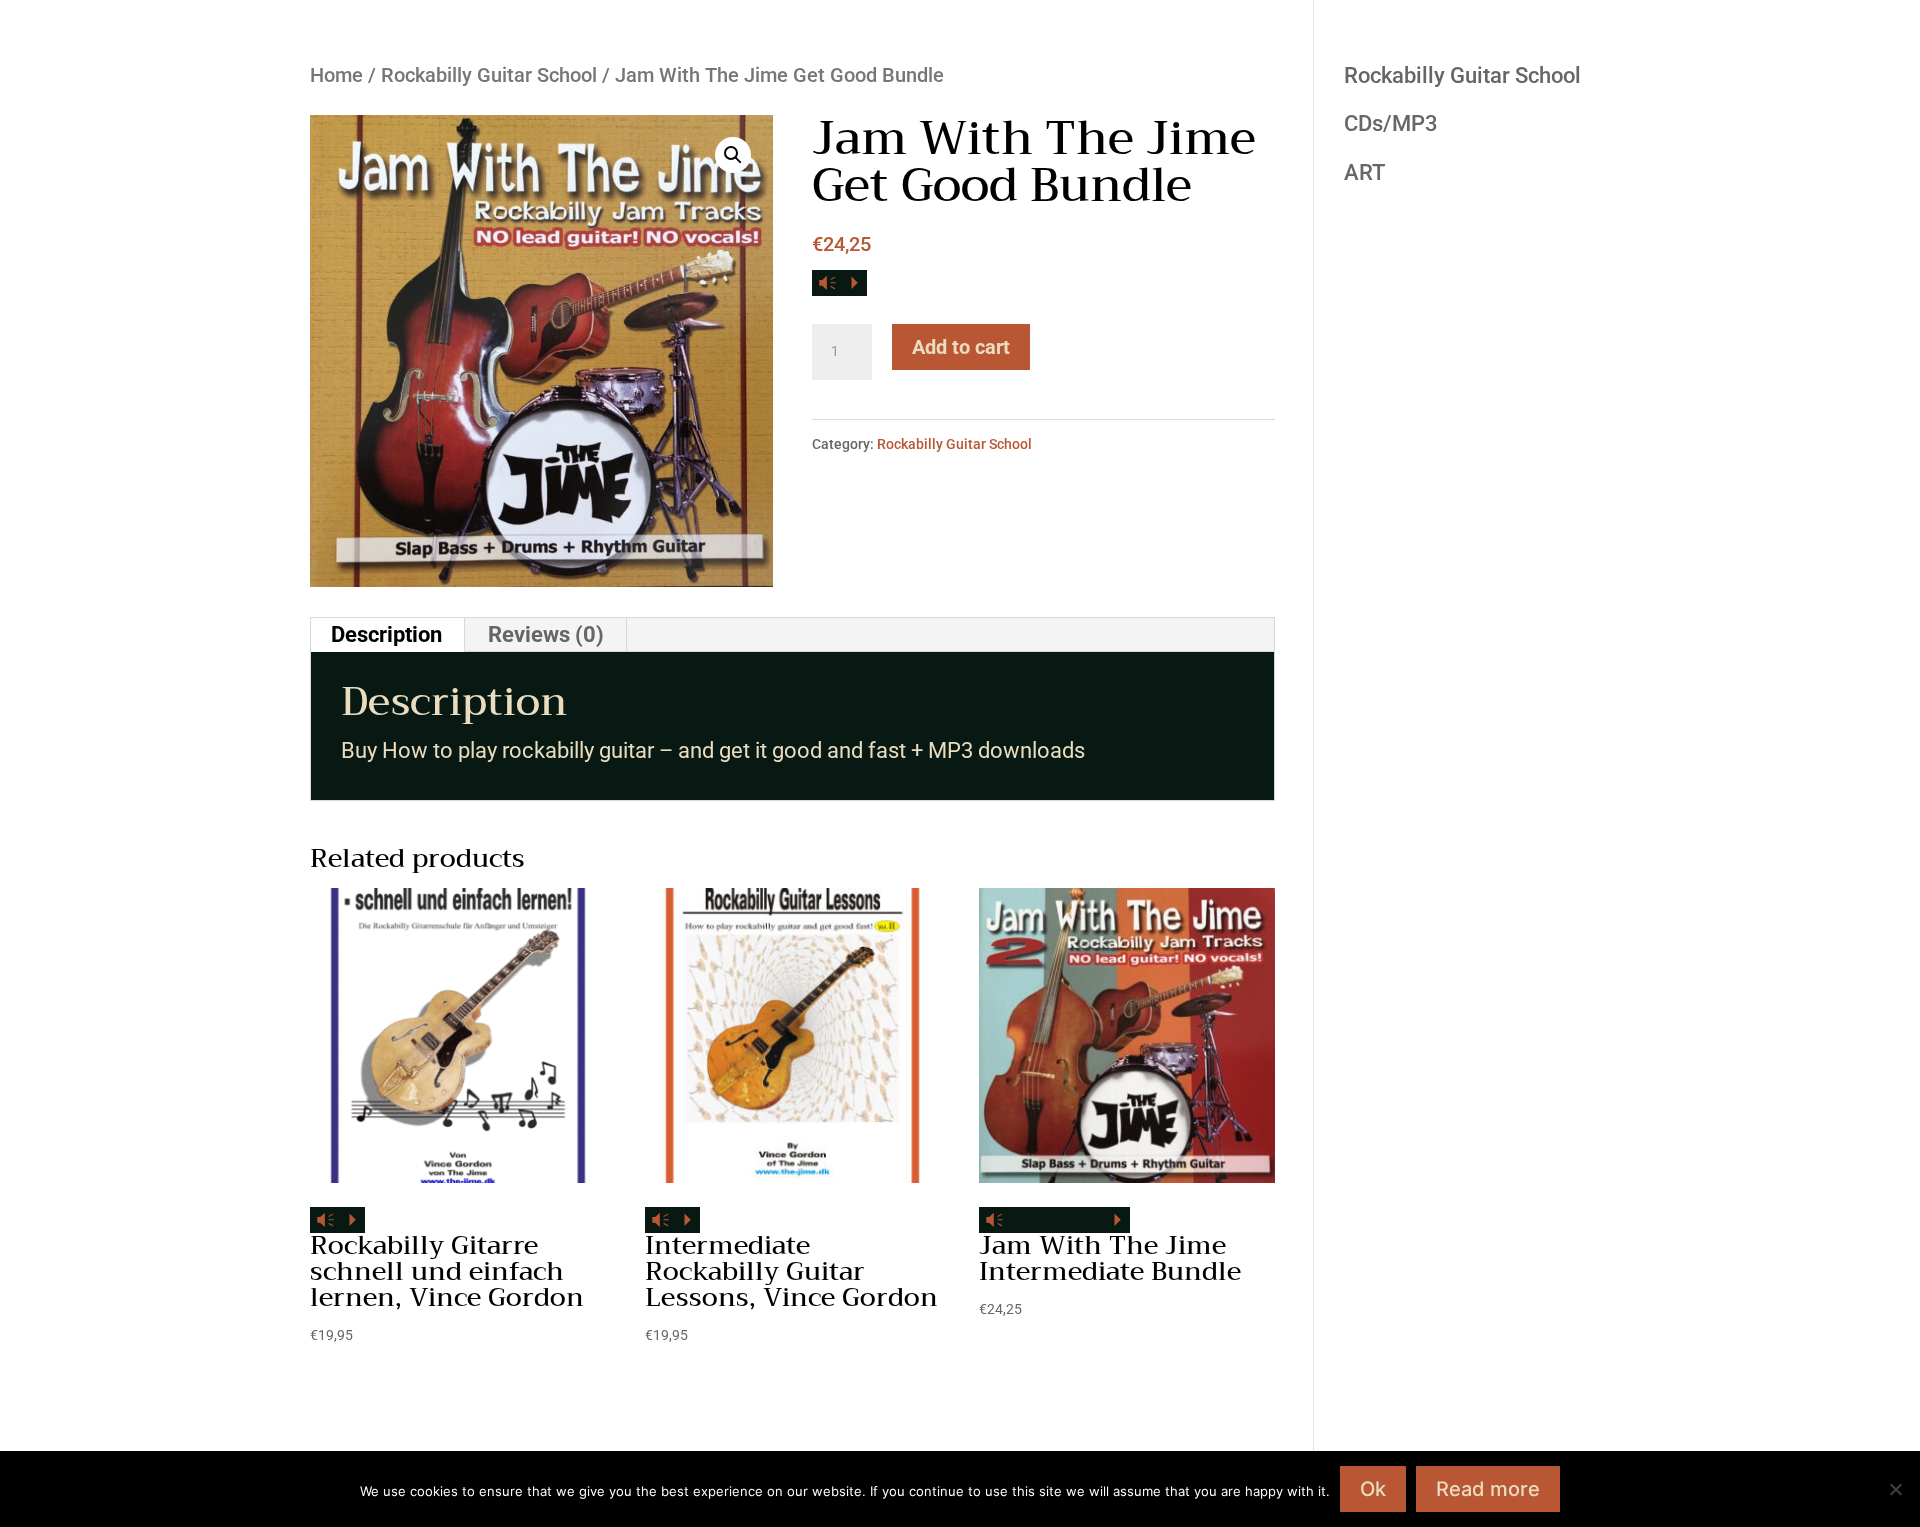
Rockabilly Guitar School (489, 75)
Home (336, 75)
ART (1364, 172)
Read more (1488, 1489)
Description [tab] (386, 634)
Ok (1373, 1489)
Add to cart (961, 347)
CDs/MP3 (1391, 123)
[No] (1895, 1489)
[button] (733, 155)
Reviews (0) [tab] (546, 634)
